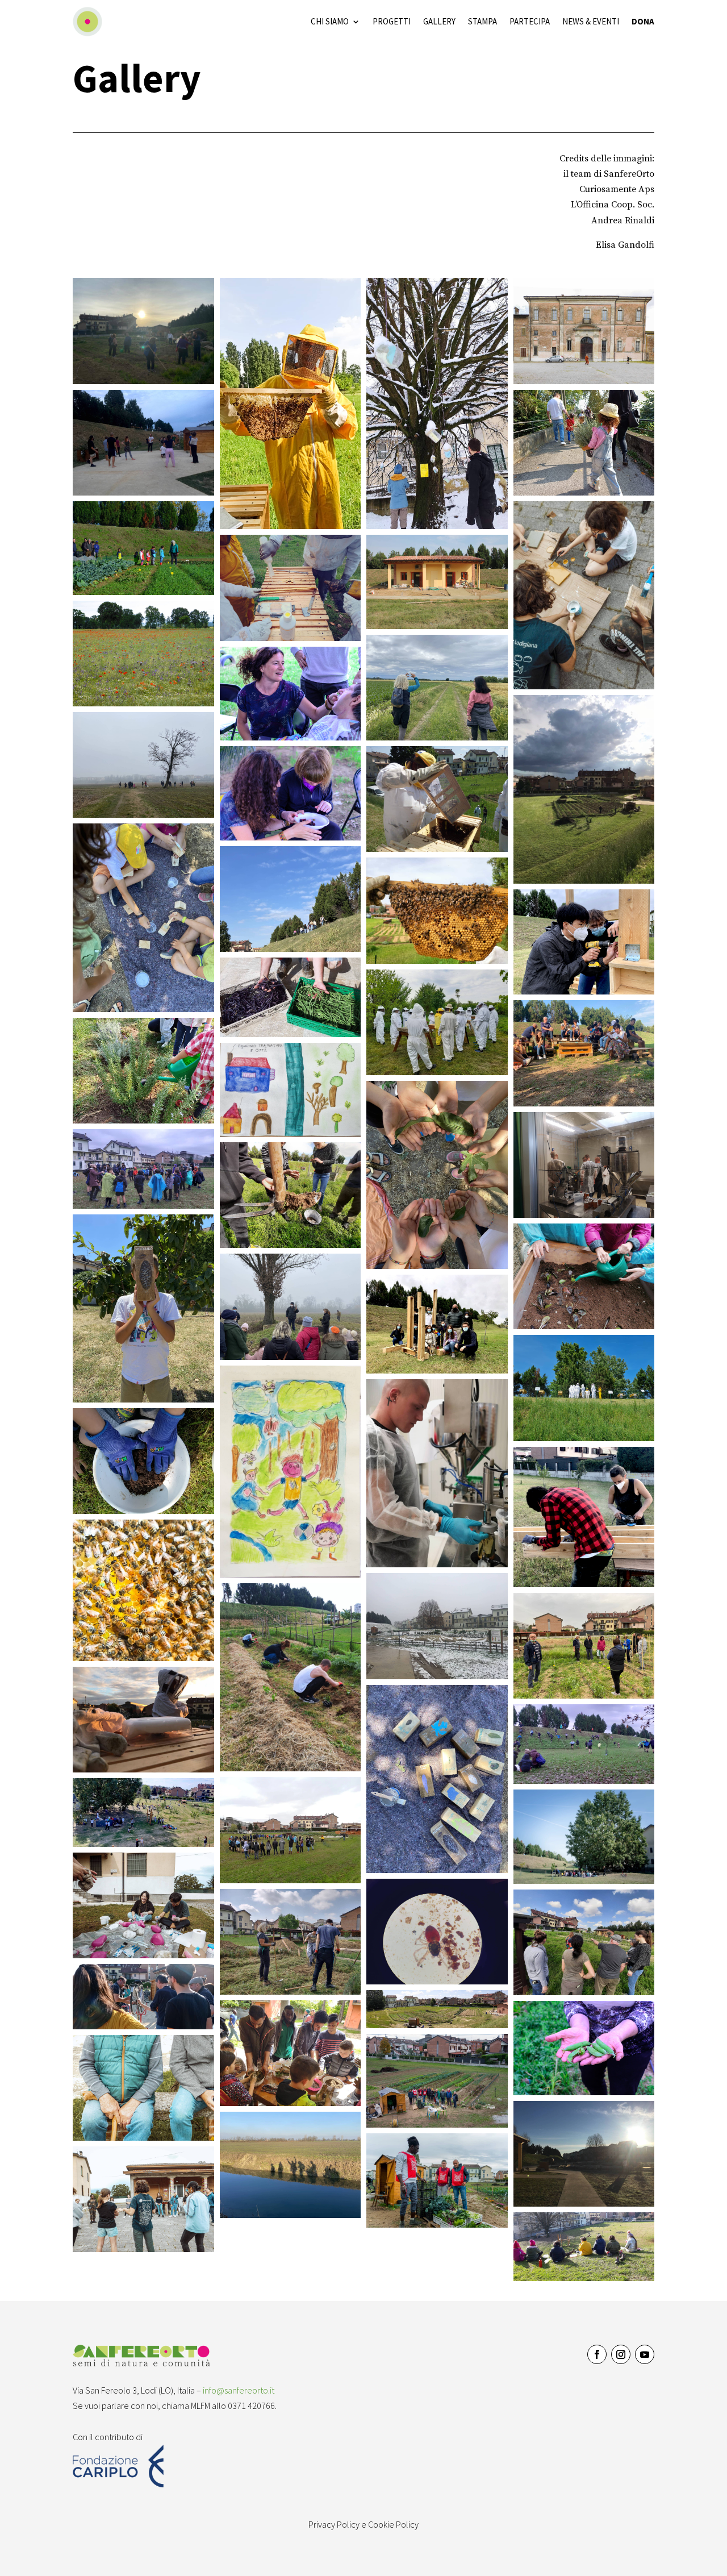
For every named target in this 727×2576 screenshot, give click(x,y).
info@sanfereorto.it (239, 2390)
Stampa (482, 21)
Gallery (439, 21)
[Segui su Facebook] (597, 2354)
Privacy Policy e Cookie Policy (363, 2524)
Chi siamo (330, 21)
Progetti (392, 21)
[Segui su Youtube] (645, 2354)
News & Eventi (591, 21)
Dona (643, 21)
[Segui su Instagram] (621, 2354)
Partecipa (530, 21)
